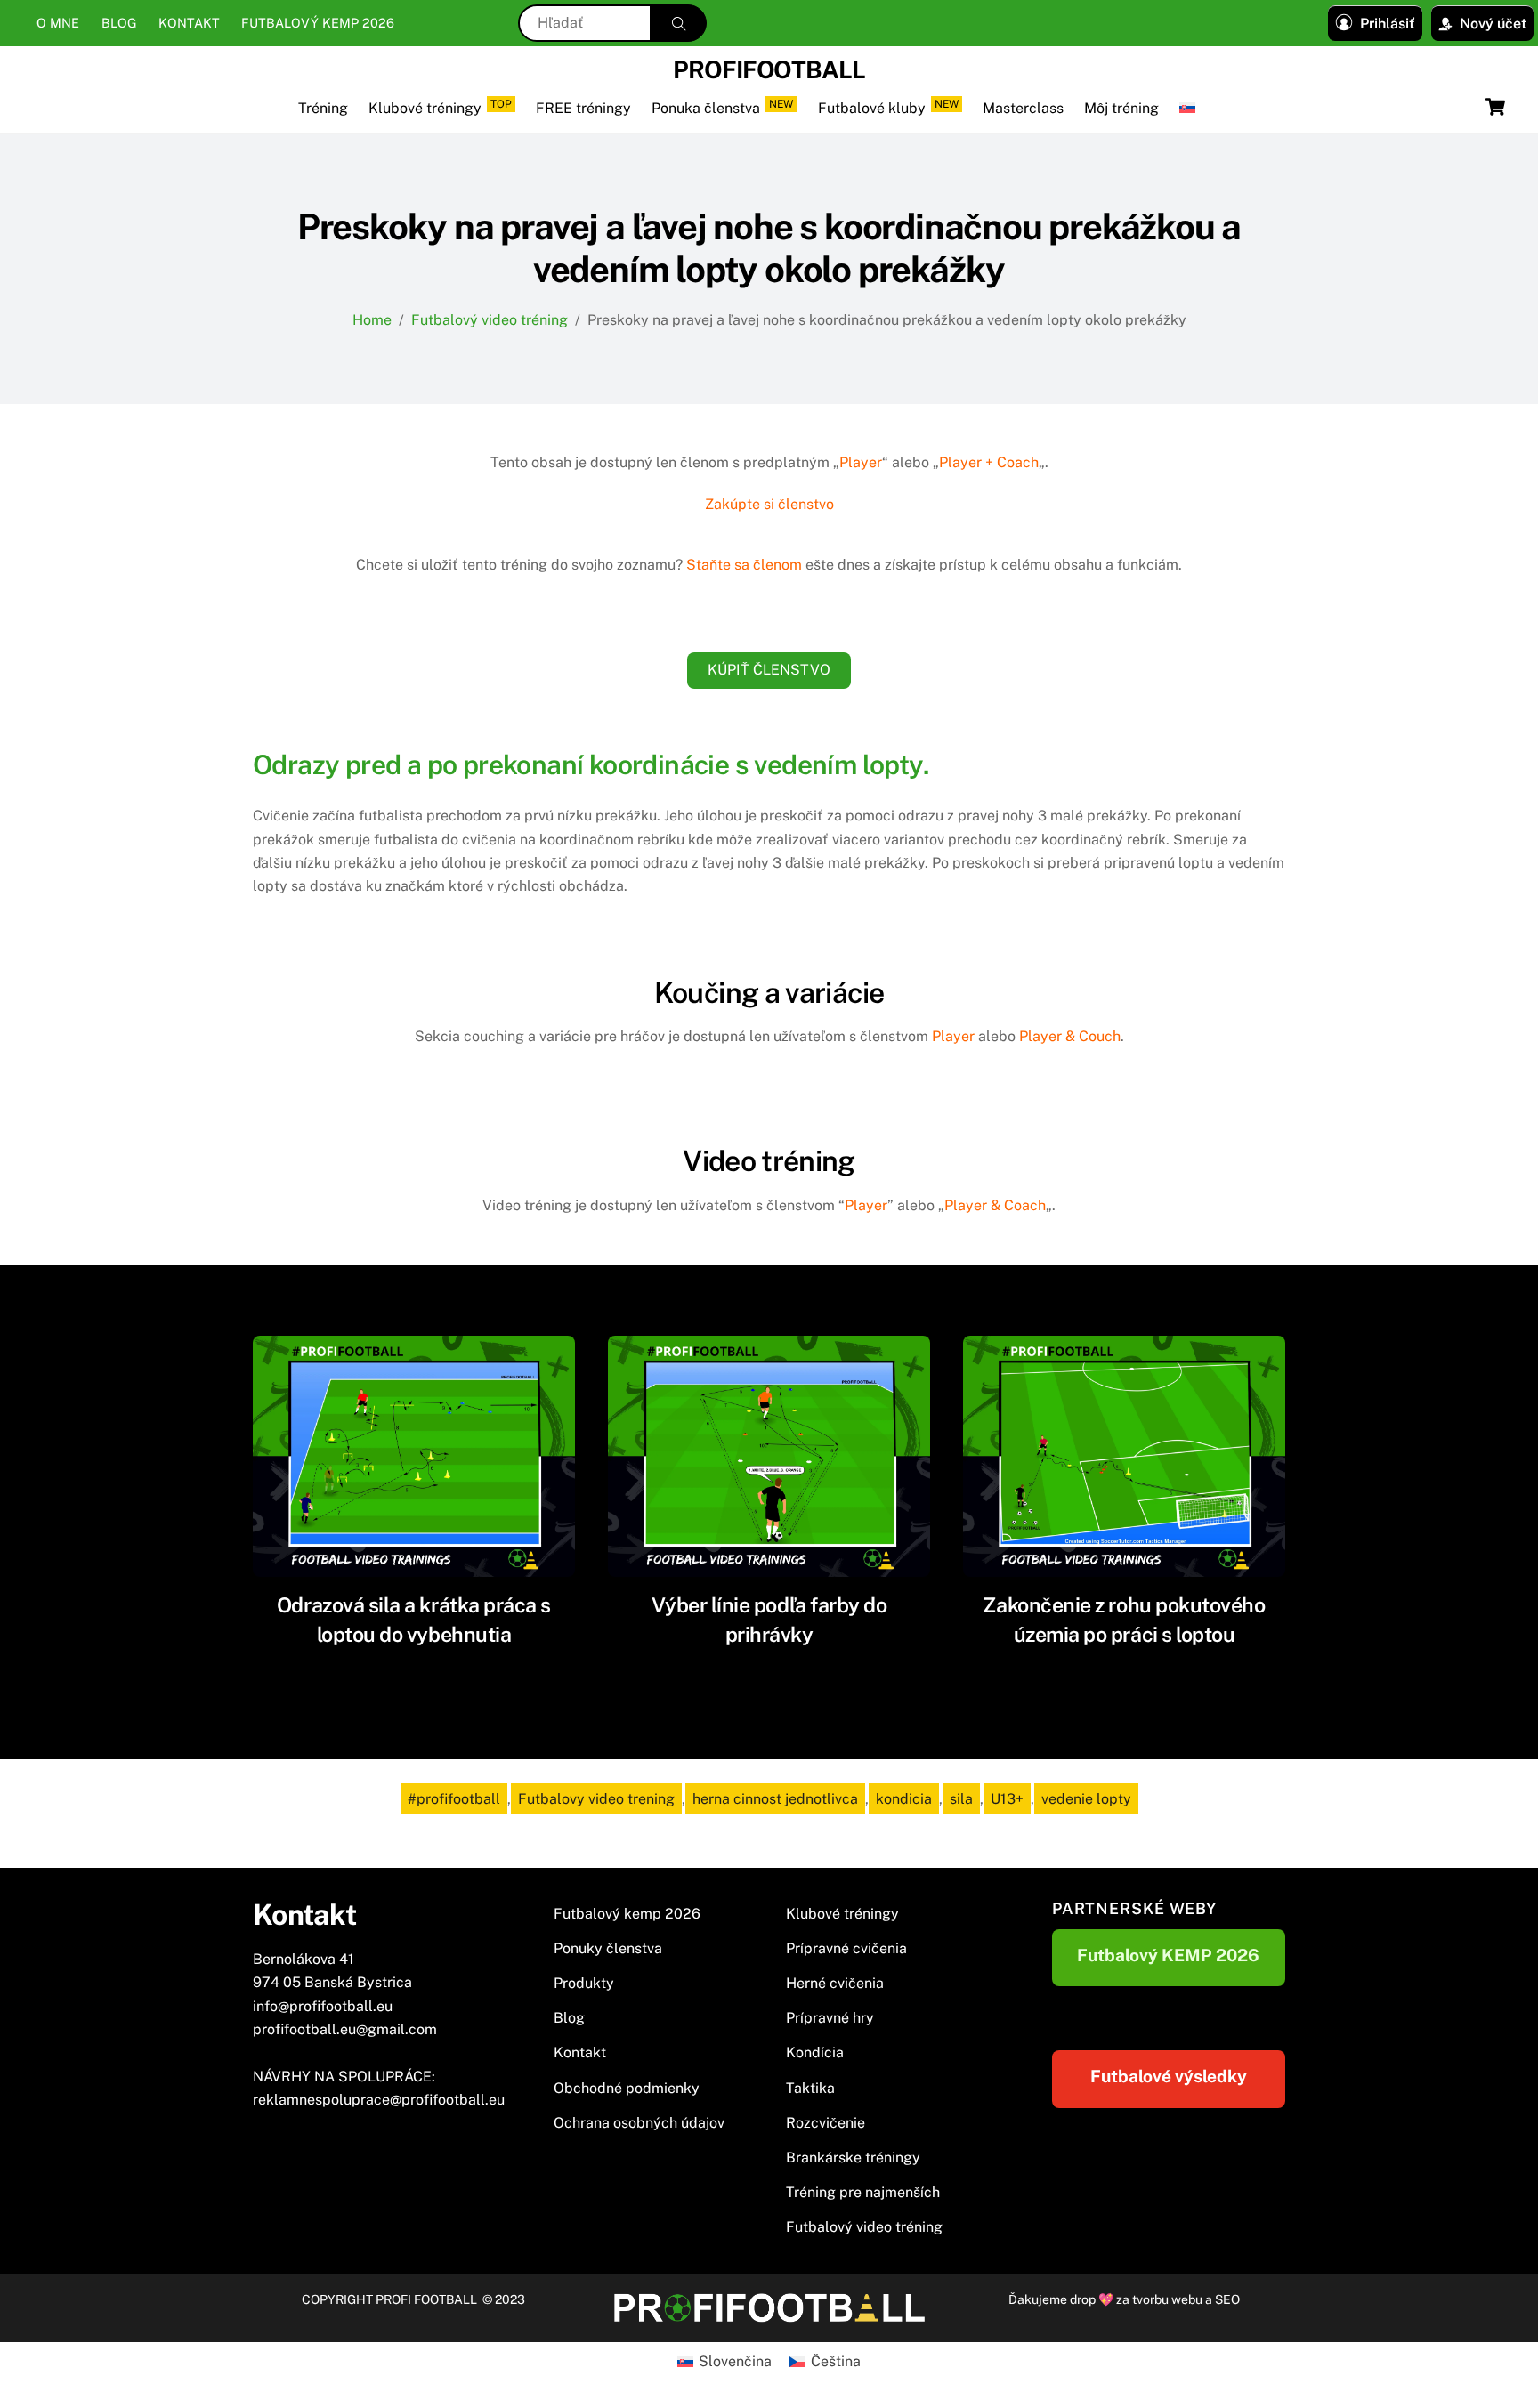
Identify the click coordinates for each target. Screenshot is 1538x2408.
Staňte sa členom (744, 565)
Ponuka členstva (722, 107)
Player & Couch (1070, 1036)
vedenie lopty (1086, 1799)
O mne (58, 23)
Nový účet (1493, 24)
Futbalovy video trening (596, 1799)
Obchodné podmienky (627, 2088)
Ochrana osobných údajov (639, 2123)
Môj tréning (1121, 108)
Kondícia (815, 2052)
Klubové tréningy (440, 107)
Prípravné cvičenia (846, 1948)
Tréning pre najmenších (863, 2192)
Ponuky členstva (608, 1948)
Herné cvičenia (835, 1983)
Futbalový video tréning (864, 2227)
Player (861, 462)
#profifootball (454, 1799)
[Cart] (1495, 107)
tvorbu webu (1167, 2299)
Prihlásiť (1388, 24)
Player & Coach (995, 1205)
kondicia (904, 1799)
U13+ (1007, 1799)
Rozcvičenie (826, 2123)
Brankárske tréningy (853, 2158)
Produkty (584, 1983)
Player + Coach (989, 462)
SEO (1227, 2299)
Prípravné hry (830, 2018)
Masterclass (1023, 108)
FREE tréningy (583, 108)
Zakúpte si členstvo (769, 504)
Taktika (810, 2088)
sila (961, 1799)
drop (1084, 2299)
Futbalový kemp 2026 (318, 23)
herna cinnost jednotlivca (775, 1799)
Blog (119, 23)
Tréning (323, 108)
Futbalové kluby (888, 107)
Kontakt (189, 23)
